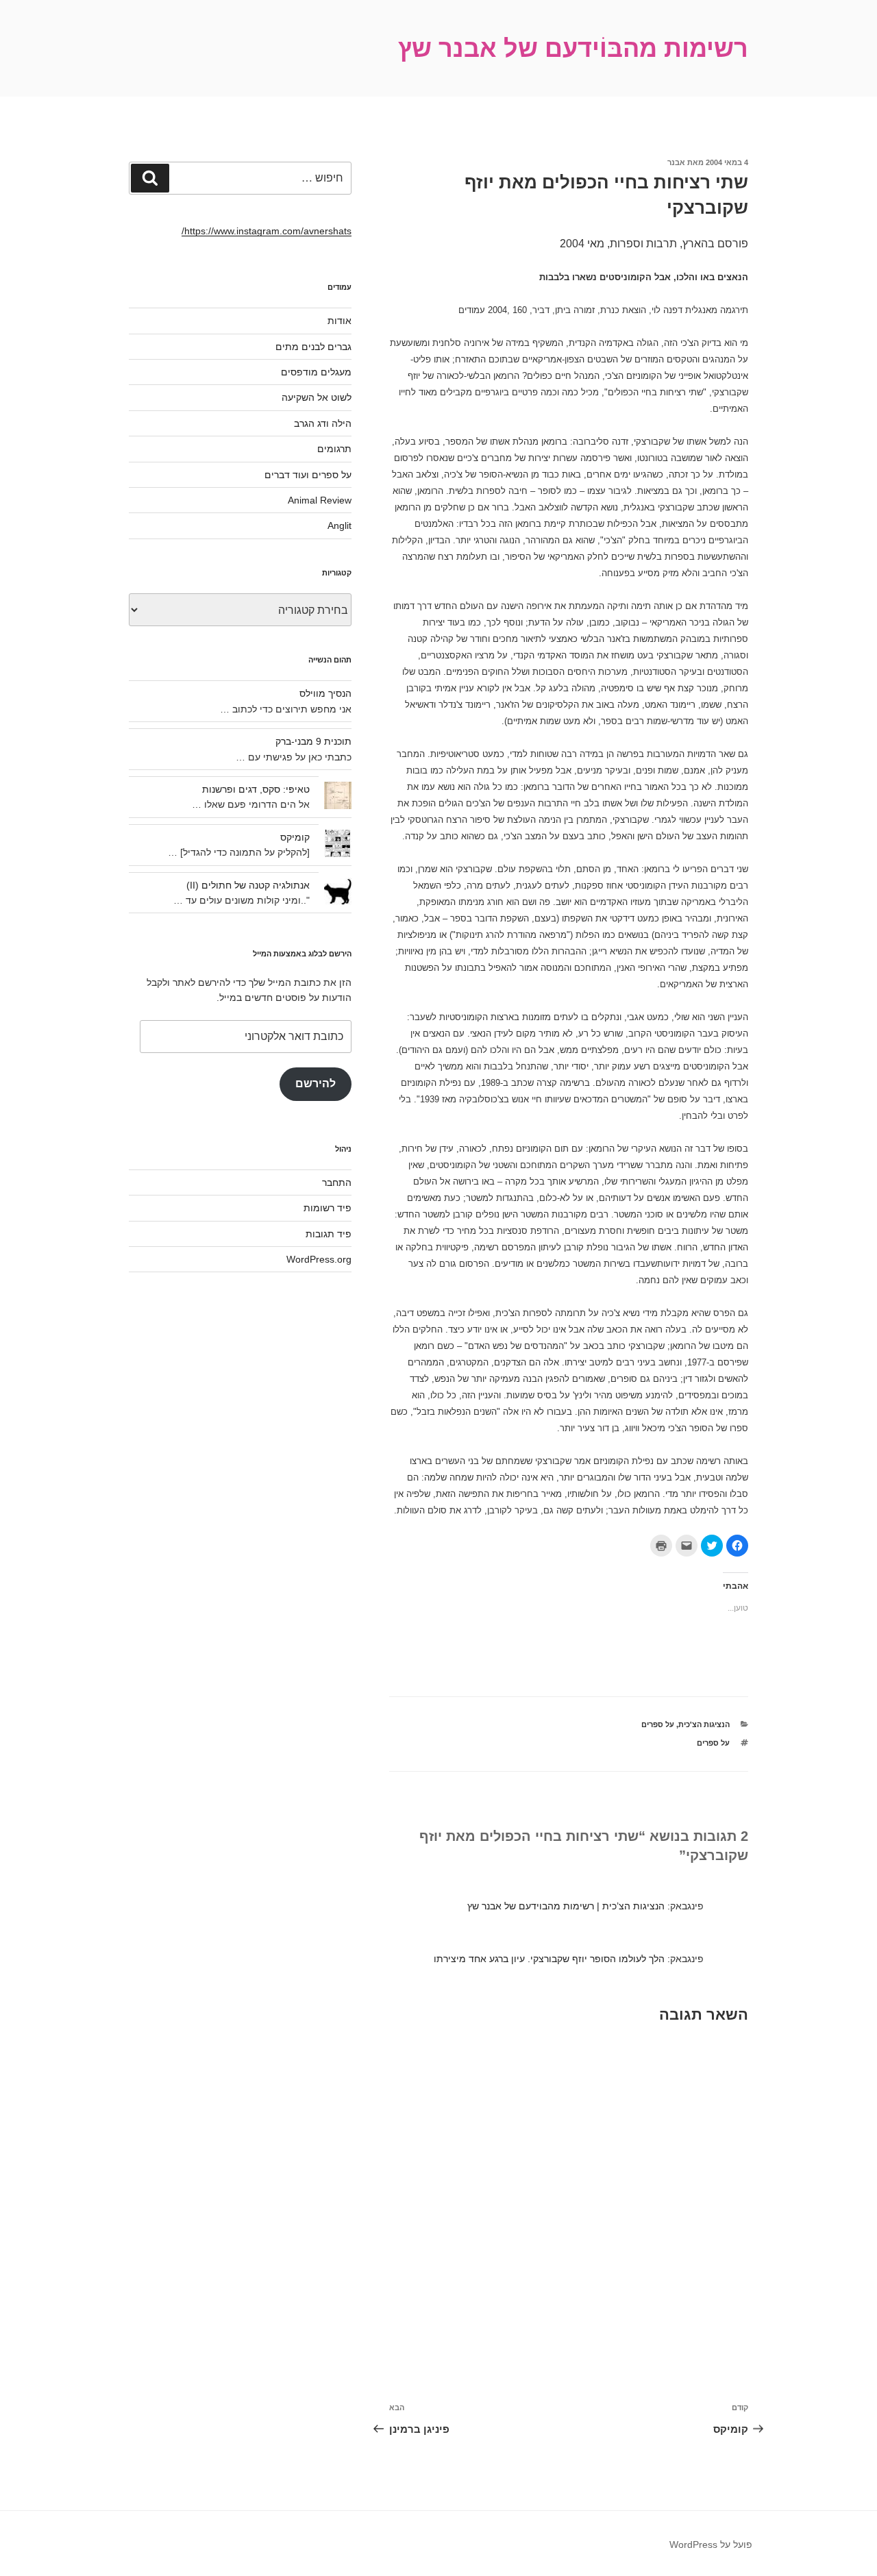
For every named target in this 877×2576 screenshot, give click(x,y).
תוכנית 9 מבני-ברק (313, 741)
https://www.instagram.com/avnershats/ (267, 231)
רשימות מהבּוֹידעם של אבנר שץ (573, 48)
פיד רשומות (328, 1208)
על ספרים (658, 1724)
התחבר (337, 1182)
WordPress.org (319, 1259)
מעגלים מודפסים (316, 372)
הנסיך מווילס (325, 693)
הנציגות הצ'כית (704, 1724)
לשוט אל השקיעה (317, 397)
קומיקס (295, 837)
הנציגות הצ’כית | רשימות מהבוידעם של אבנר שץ (566, 1906)
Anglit (339, 525)
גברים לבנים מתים (313, 347)
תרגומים (334, 449)
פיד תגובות (329, 1234)
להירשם (316, 1083)
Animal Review (320, 500)
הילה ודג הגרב (323, 423)
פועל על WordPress (711, 2544)
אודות (339, 321)
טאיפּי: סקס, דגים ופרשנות (256, 789)
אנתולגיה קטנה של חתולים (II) (248, 885)
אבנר (676, 162)
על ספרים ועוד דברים (308, 475)
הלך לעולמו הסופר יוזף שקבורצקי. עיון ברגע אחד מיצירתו (549, 1959)
